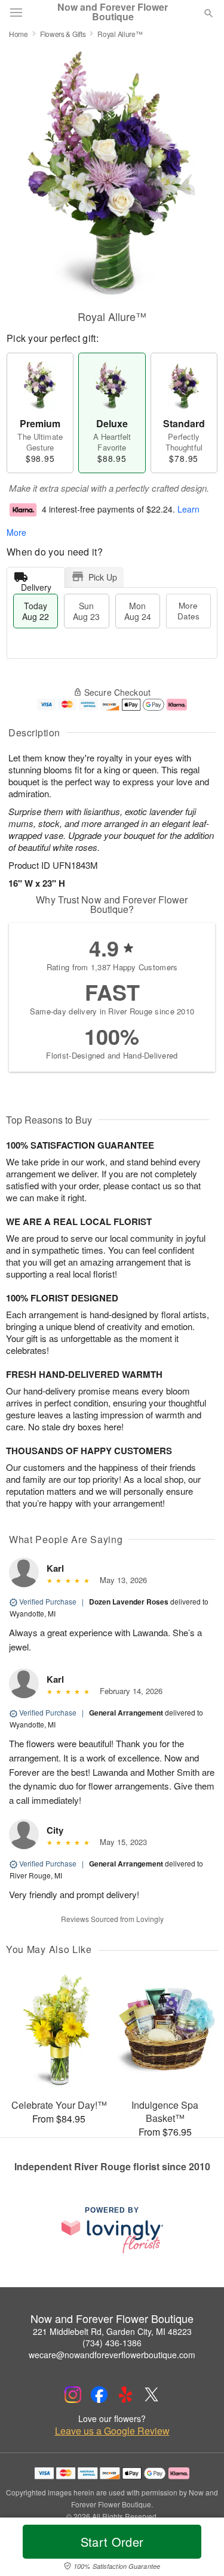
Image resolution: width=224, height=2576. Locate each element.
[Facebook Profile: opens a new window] (99, 2395)
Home (19, 34)
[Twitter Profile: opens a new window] (152, 2395)
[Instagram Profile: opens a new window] (73, 2395)
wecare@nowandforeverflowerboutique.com (112, 2355)
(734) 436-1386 (112, 2343)
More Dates (188, 611)
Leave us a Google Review (112, 2431)
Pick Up (103, 577)
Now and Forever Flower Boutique (113, 12)
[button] (199, 2549)
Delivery (36, 584)
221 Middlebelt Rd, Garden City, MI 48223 (112, 2331)
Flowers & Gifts (63, 34)
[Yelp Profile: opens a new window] (125, 2395)
